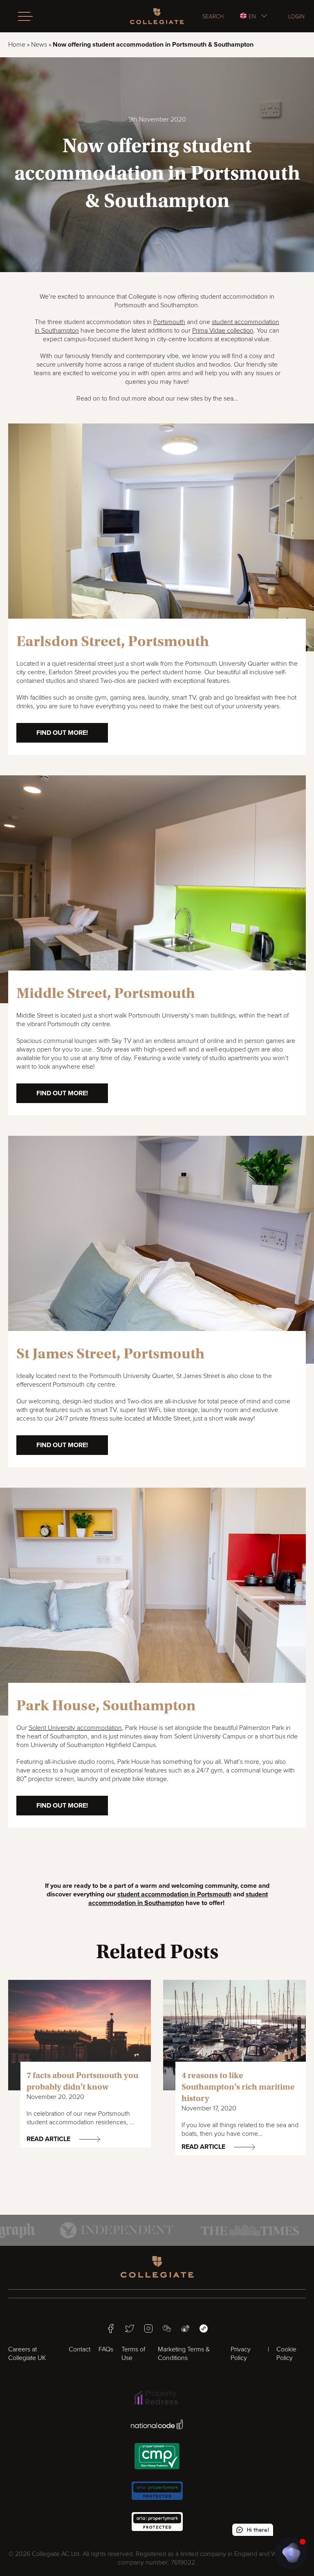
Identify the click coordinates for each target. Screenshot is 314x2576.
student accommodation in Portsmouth (174, 1894)
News (39, 45)
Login (296, 16)
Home (17, 45)
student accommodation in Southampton (178, 1899)
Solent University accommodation (75, 1728)
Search (213, 16)
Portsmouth (169, 322)
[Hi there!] (291, 2553)
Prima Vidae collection (223, 331)
